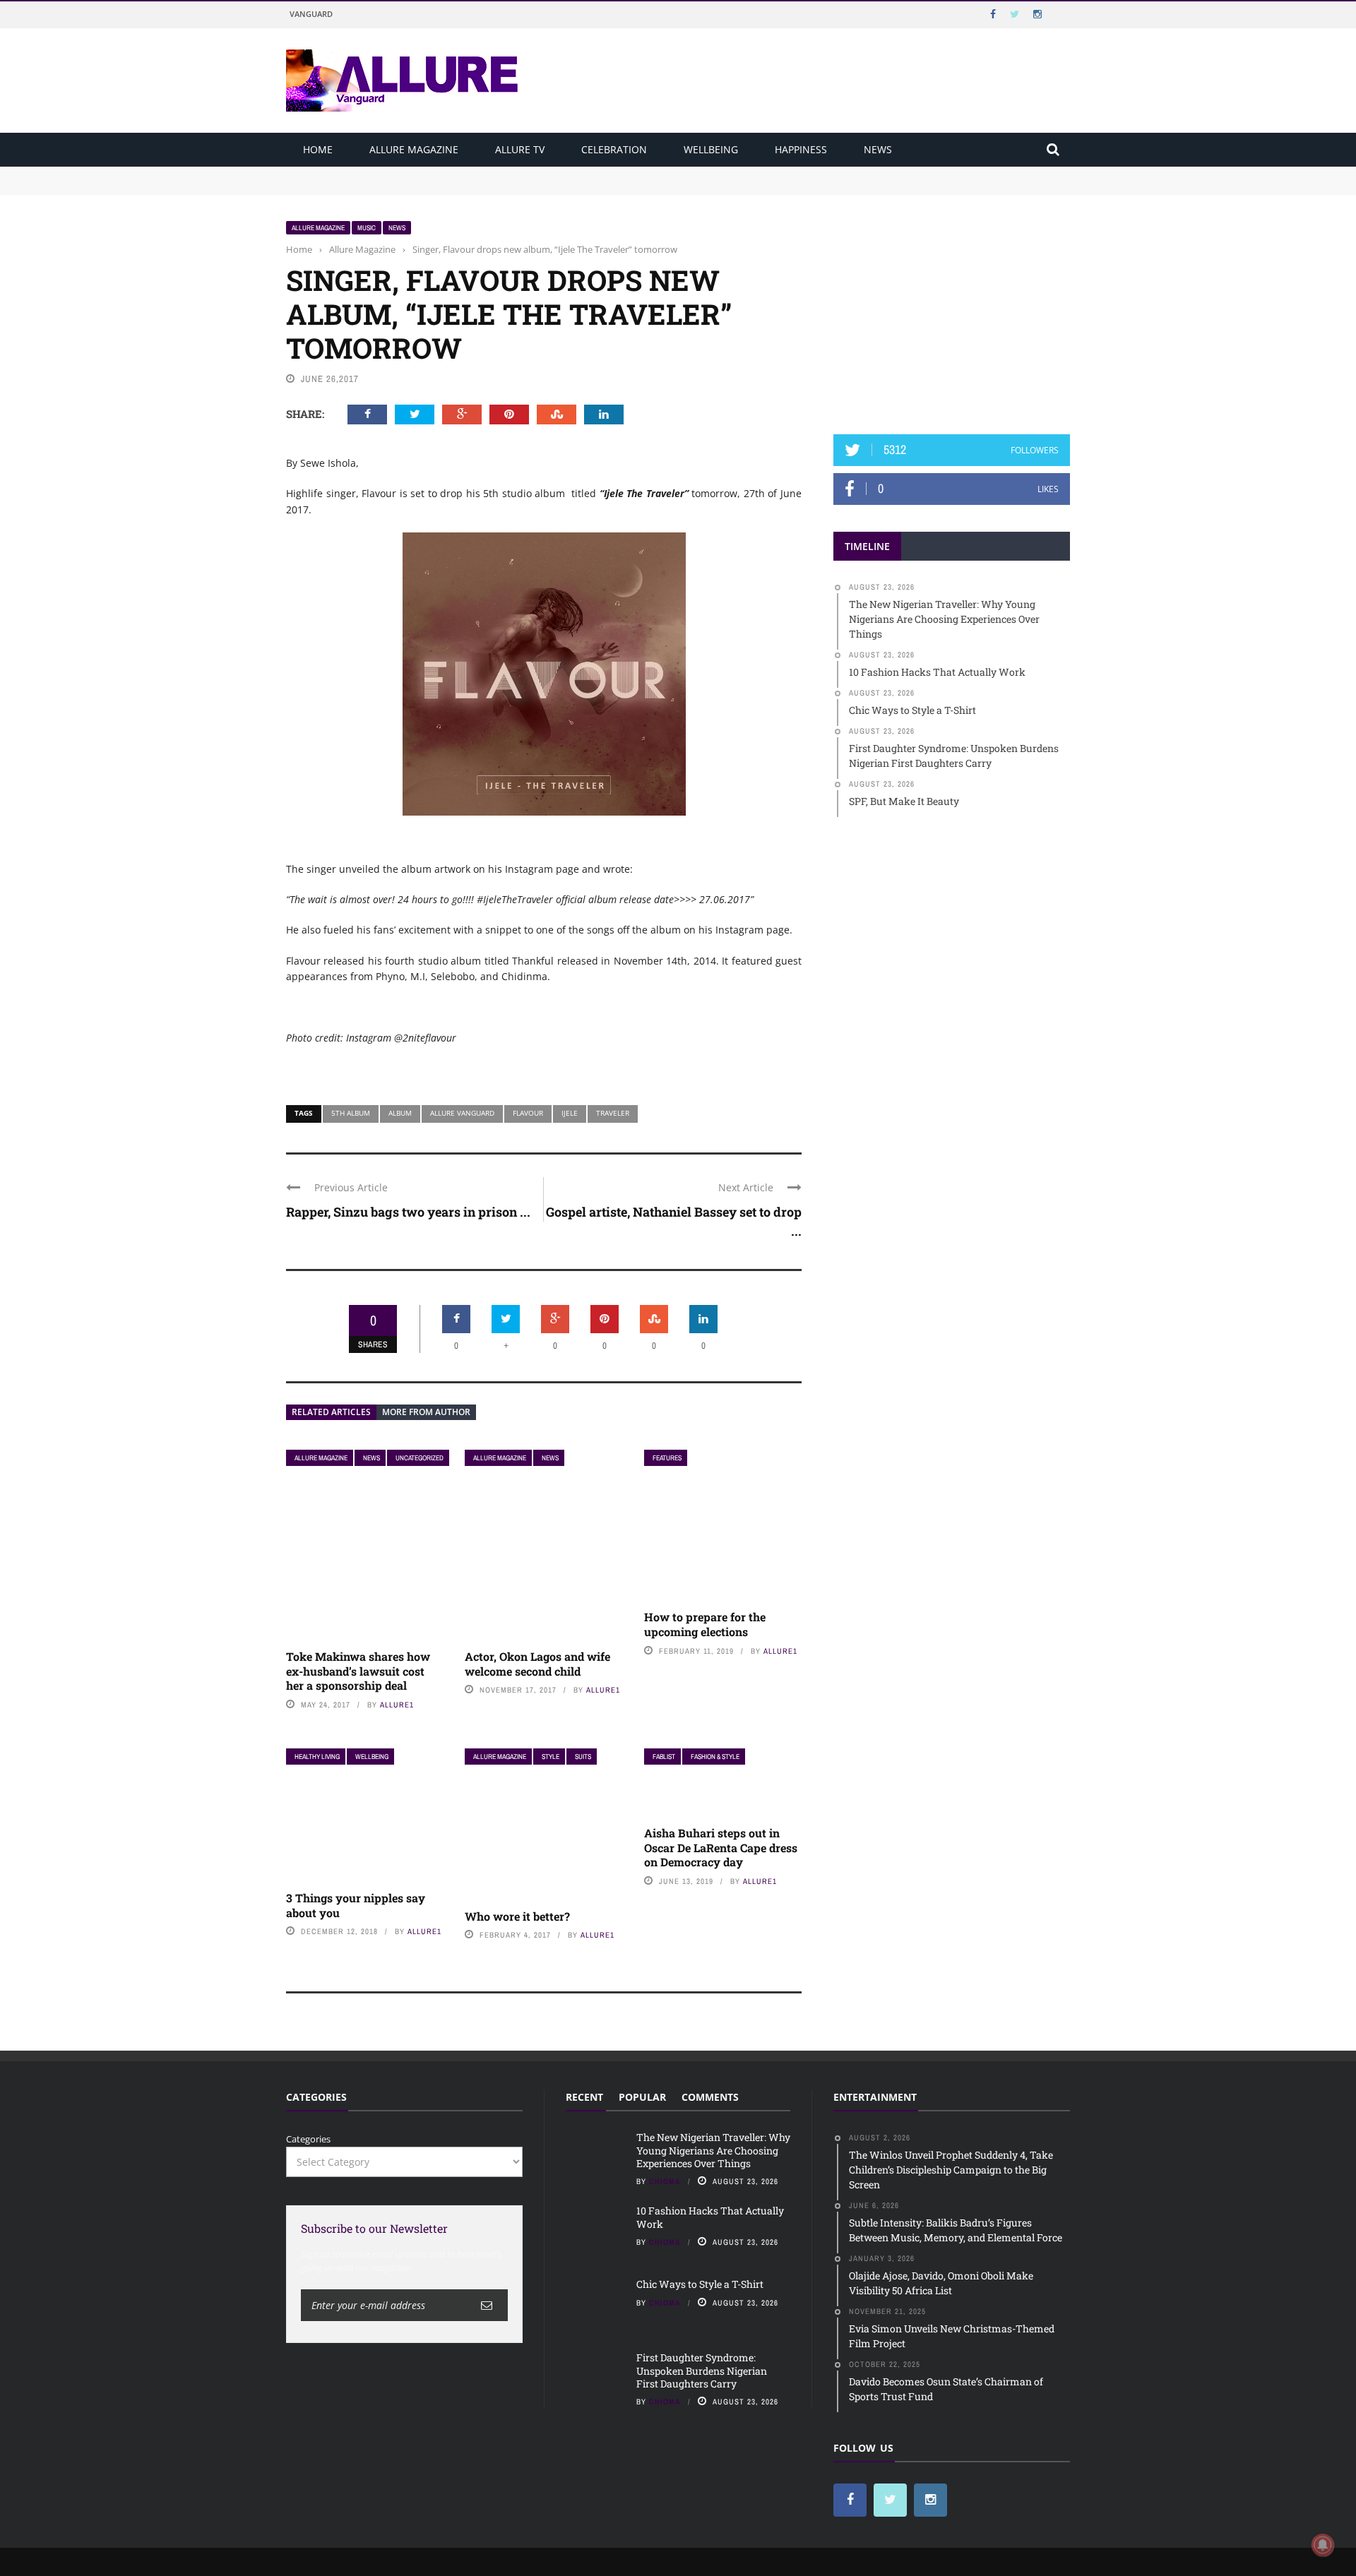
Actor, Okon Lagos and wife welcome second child (537, 1664)
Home (318, 149)
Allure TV (520, 149)
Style (551, 1757)
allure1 (397, 1705)
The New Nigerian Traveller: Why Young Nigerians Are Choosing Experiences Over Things (485, 173)
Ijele (570, 1113)
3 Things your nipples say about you (356, 1905)
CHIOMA (665, 2181)
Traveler (613, 1113)
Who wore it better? (517, 1916)
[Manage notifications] (1323, 2545)
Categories (308, 2139)
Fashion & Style (715, 1757)
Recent (584, 2097)
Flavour (528, 1113)
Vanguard (311, 14)
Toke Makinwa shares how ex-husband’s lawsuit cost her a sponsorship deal (358, 1671)
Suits (583, 1757)
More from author (426, 1412)
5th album (351, 1113)
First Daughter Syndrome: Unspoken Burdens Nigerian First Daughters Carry (702, 2370)
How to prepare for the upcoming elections (705, 1624)
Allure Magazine (414, 149)
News (878, 149)
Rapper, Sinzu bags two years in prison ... (408, 1212)
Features (667, 1458)
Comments (710, 2097)
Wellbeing (711, 149)
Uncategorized (420, 1458)
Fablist (664, 1757)
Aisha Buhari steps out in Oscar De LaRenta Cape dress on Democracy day (721, 1848)
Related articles (331, 1412)
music (367, 228)
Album (400, 1113)
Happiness (801, 149)
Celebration (614, 149)
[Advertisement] (952, 309)
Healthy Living (317, 1757)
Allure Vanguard (462, 1113)
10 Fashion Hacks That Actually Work (368, 186)
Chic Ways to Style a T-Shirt (700, 2284)
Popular (642, 2097)
